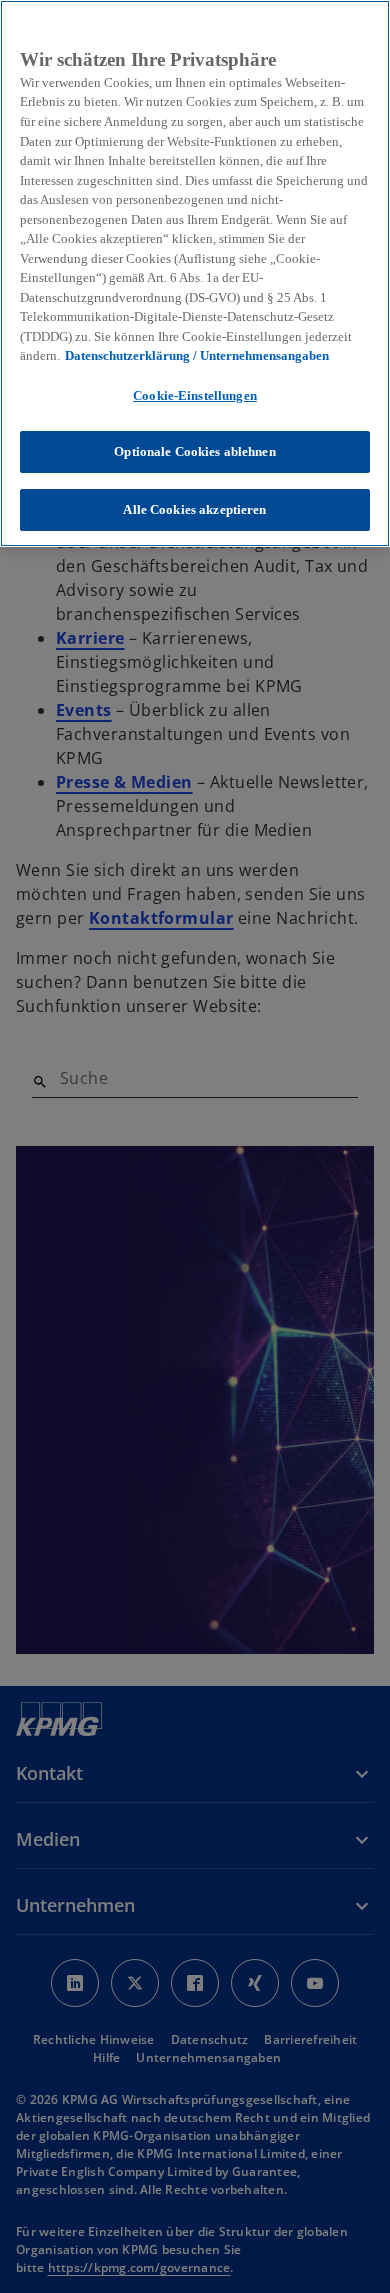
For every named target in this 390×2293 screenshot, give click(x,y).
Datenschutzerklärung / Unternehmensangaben (197, 355)
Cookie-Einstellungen (195, 395)
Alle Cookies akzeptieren (194, 509)
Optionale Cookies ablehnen (194, 451)
